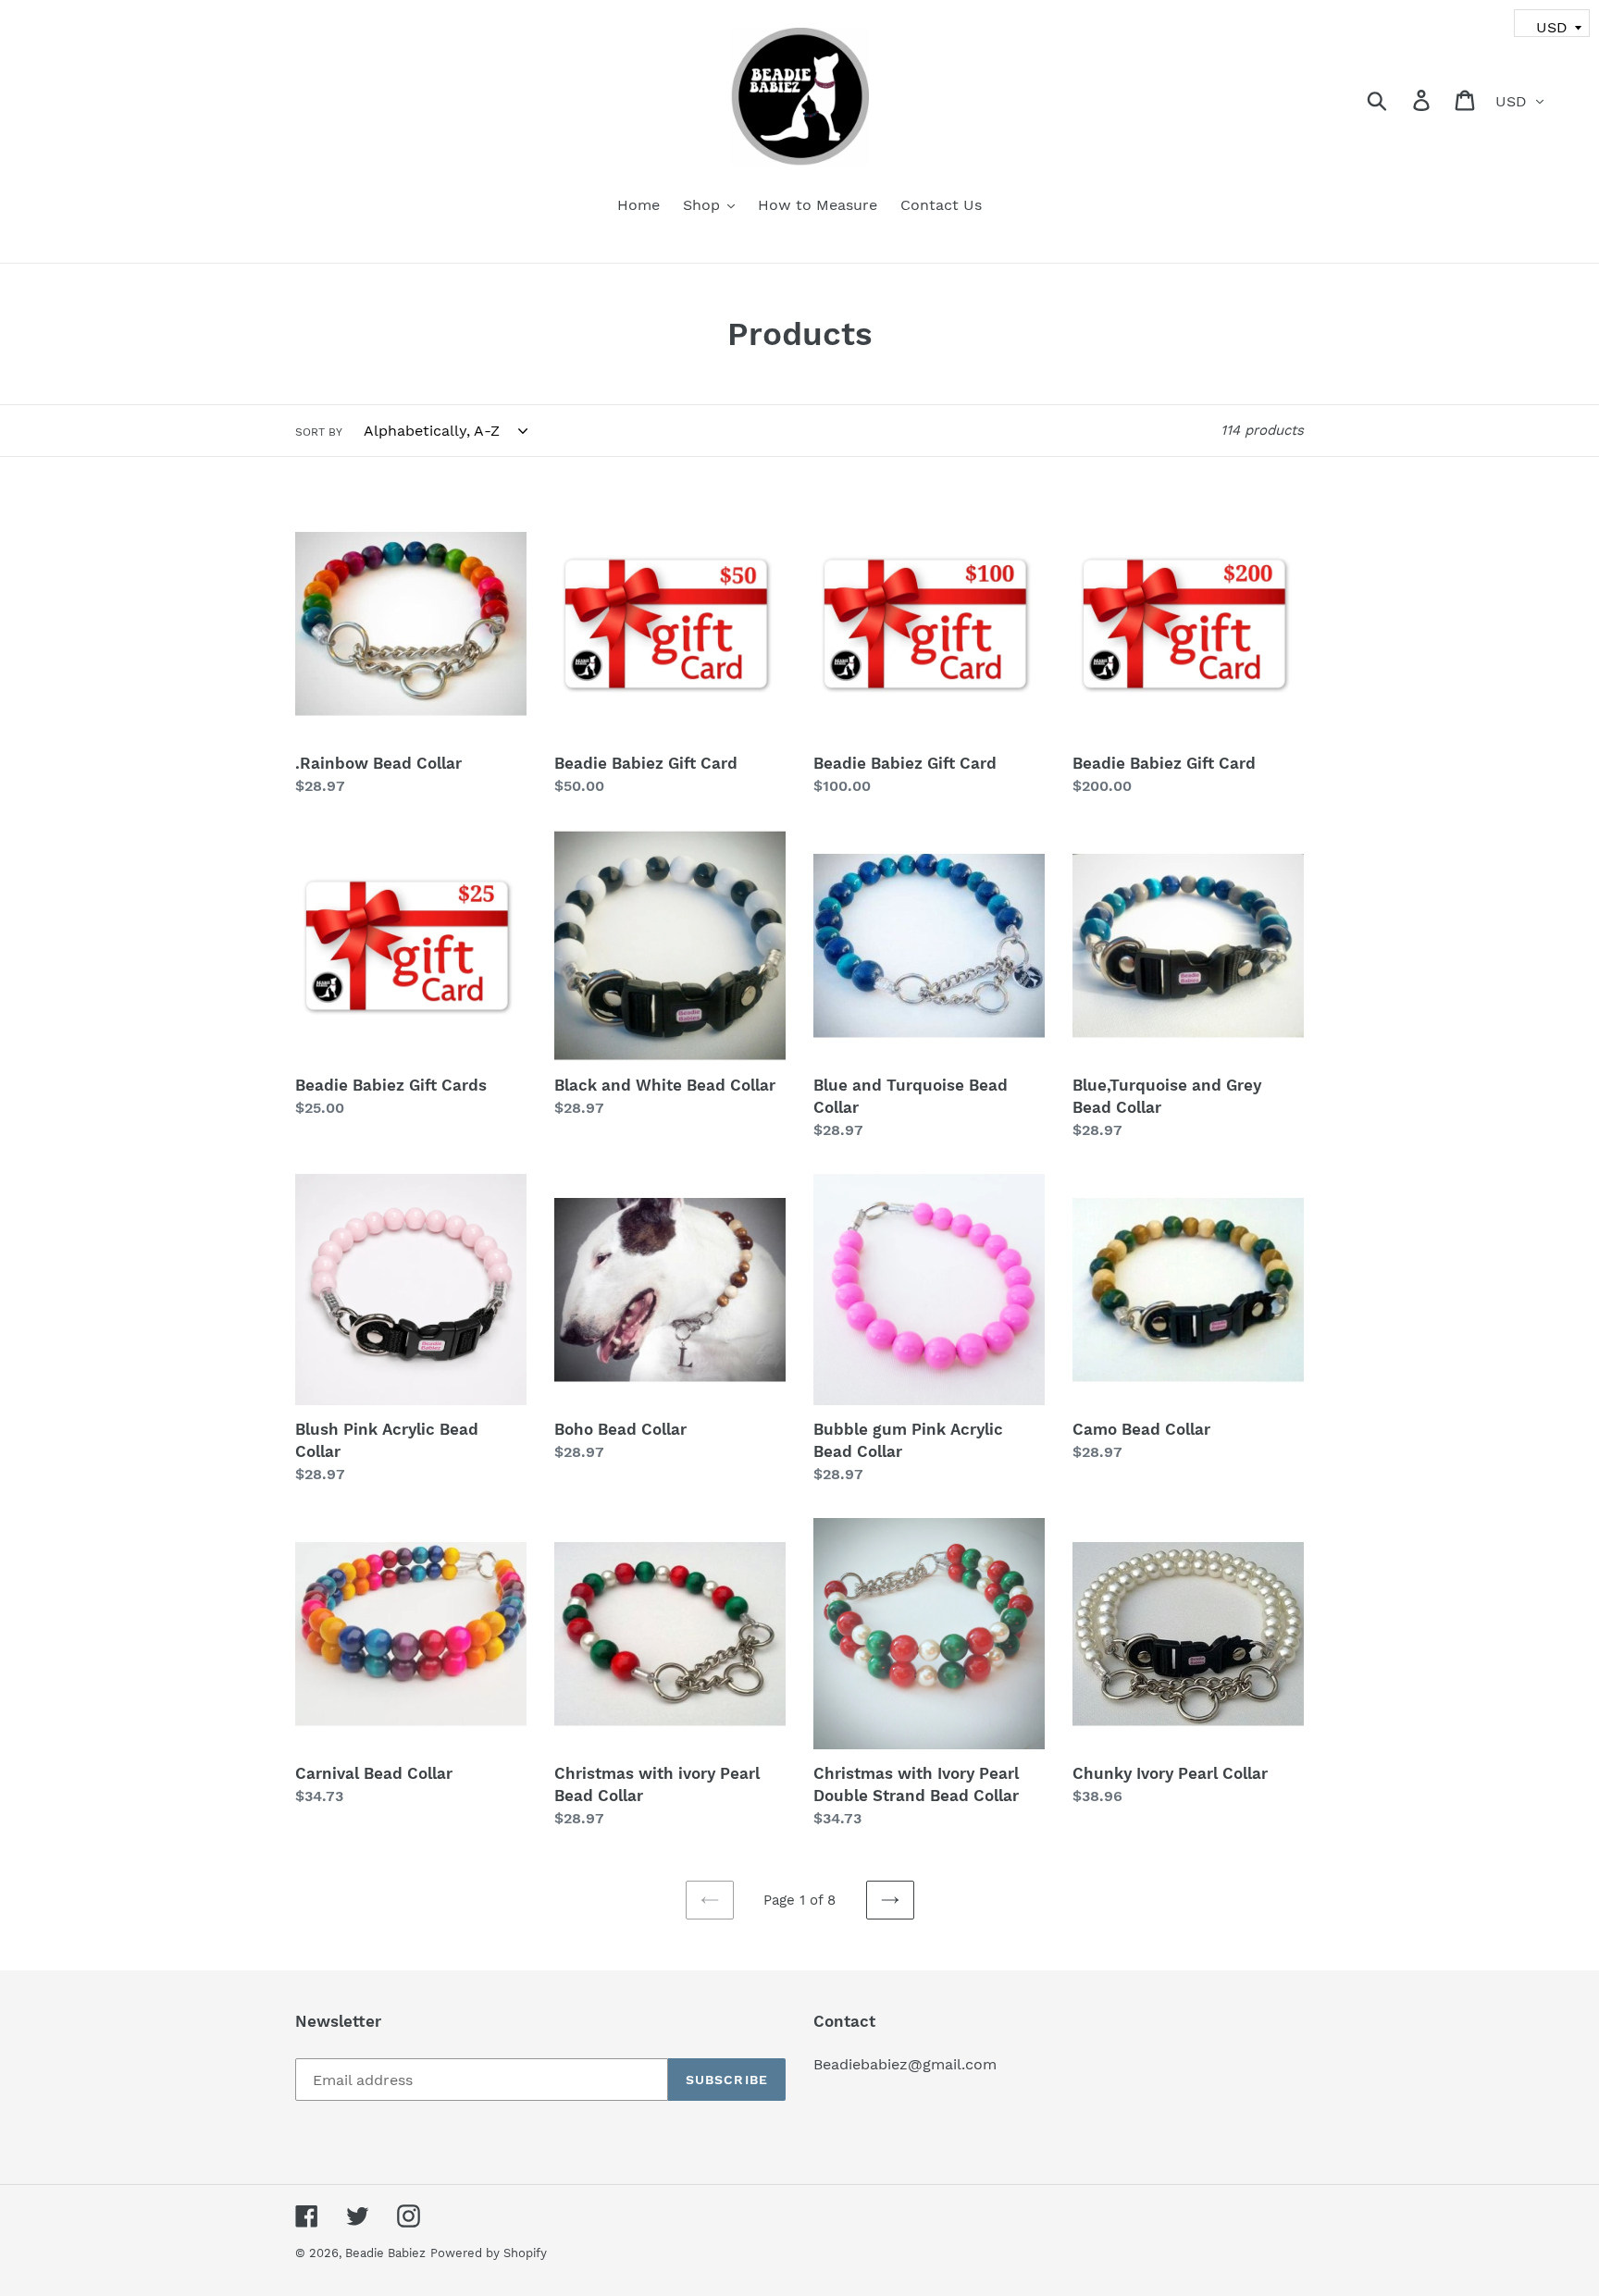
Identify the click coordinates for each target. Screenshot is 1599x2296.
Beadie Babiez (385, 2253)
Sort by (319, 432)
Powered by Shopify (489, 2253)
